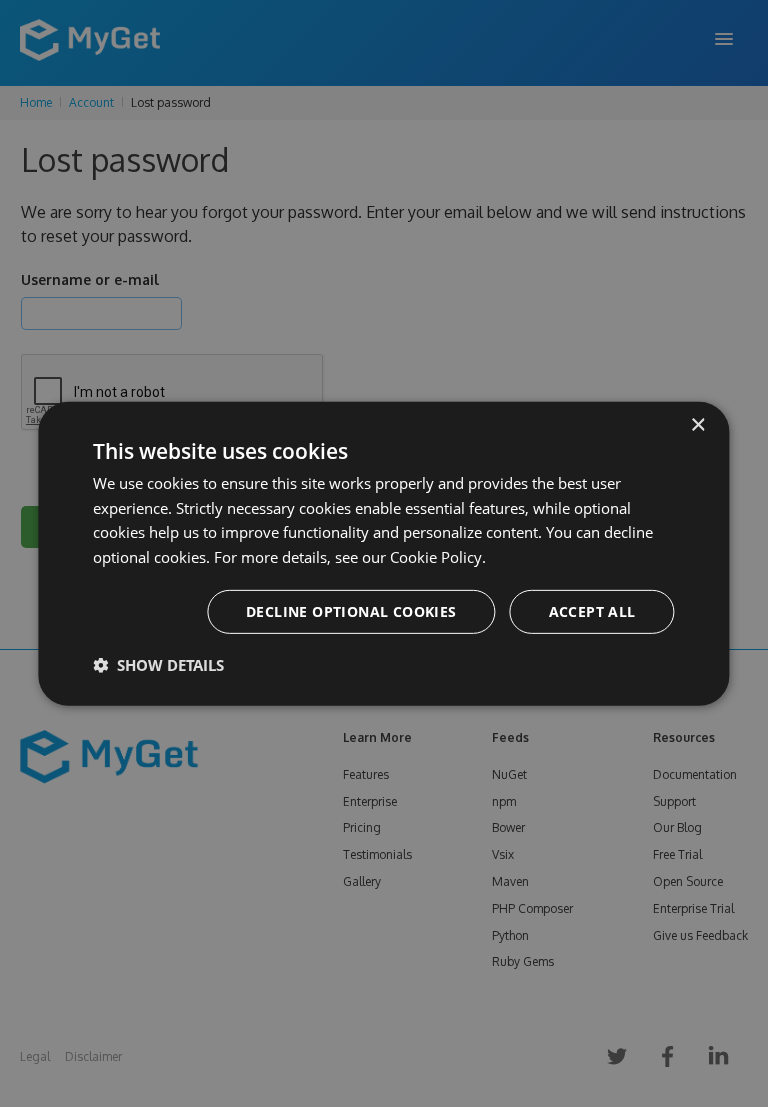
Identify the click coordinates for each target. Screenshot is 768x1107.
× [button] (697, 424)
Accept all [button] (592, 611)
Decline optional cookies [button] (351, 611)
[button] (158, 665)
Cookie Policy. (438, 557)
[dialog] (383, 553)
